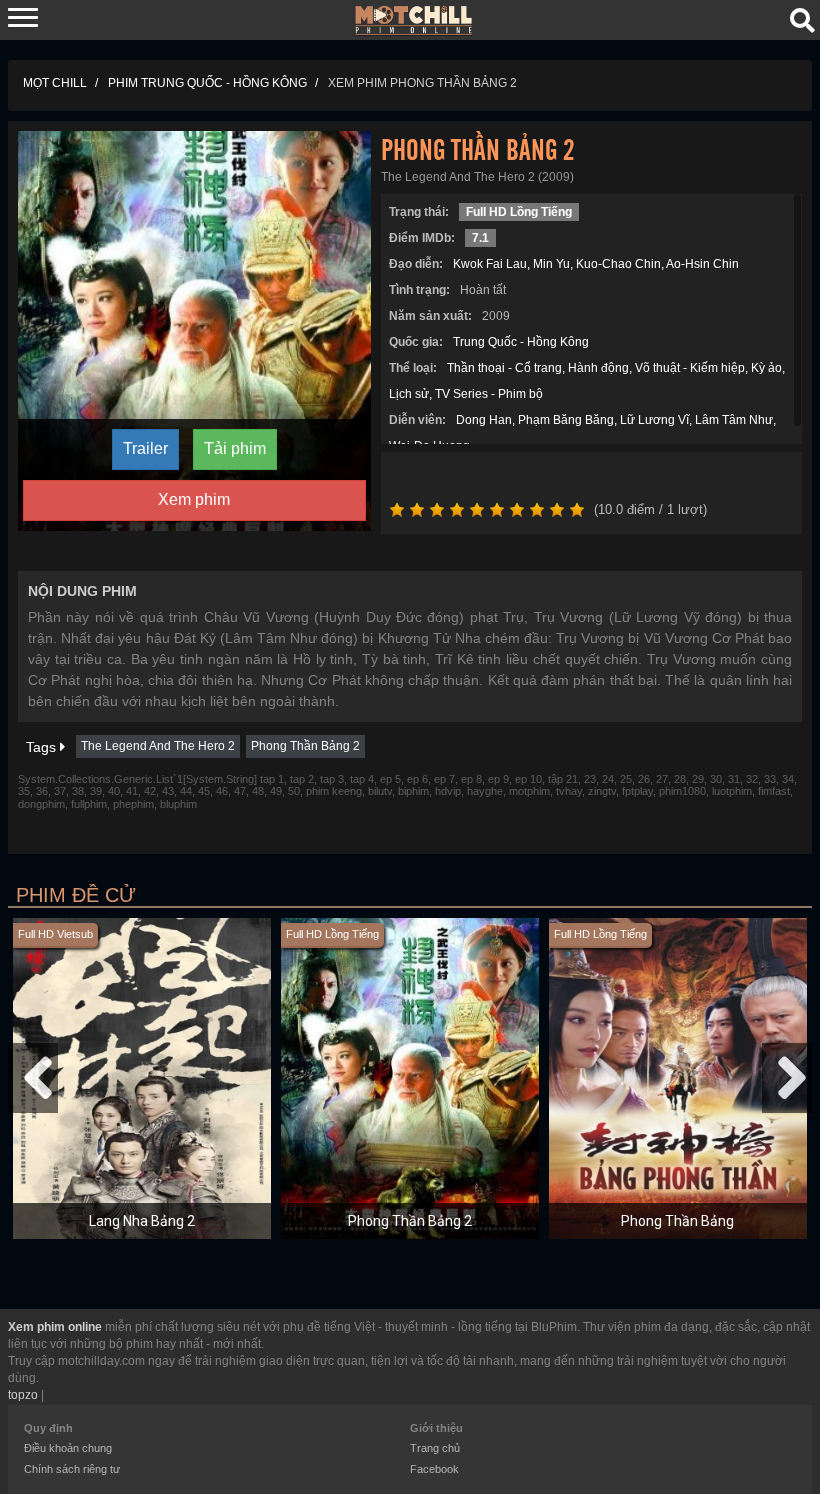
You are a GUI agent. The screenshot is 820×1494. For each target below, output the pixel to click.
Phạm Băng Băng (566, 420)
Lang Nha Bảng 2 (142, 1221)
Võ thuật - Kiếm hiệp (690, 368)
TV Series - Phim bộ (489, 394)
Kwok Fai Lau (490, 264)
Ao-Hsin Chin (702, 264)
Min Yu (551, 264)
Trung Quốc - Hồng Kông (521, 342)
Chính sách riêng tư (72, 1469)
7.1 (480, 238)
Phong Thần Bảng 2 (305, 746)
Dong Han (484, 420)
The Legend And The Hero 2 (158, 746)
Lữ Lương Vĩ (654, 420)
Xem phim (194, 499)
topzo (23, 1395)
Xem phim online (55, 1327)
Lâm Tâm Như (734, 420)
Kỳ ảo (766, 368)
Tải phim (235, 448)
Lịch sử (409, 394)
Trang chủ (435, 1448)
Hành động (598, 368)
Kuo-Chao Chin (618, 264)
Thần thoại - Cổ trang (504, 368)
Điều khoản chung (68, 1448)
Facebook (434, 1469)
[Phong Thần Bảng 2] (194, 330)
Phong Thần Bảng (677, 1221)
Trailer (145, 448)
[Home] (414, 19)
